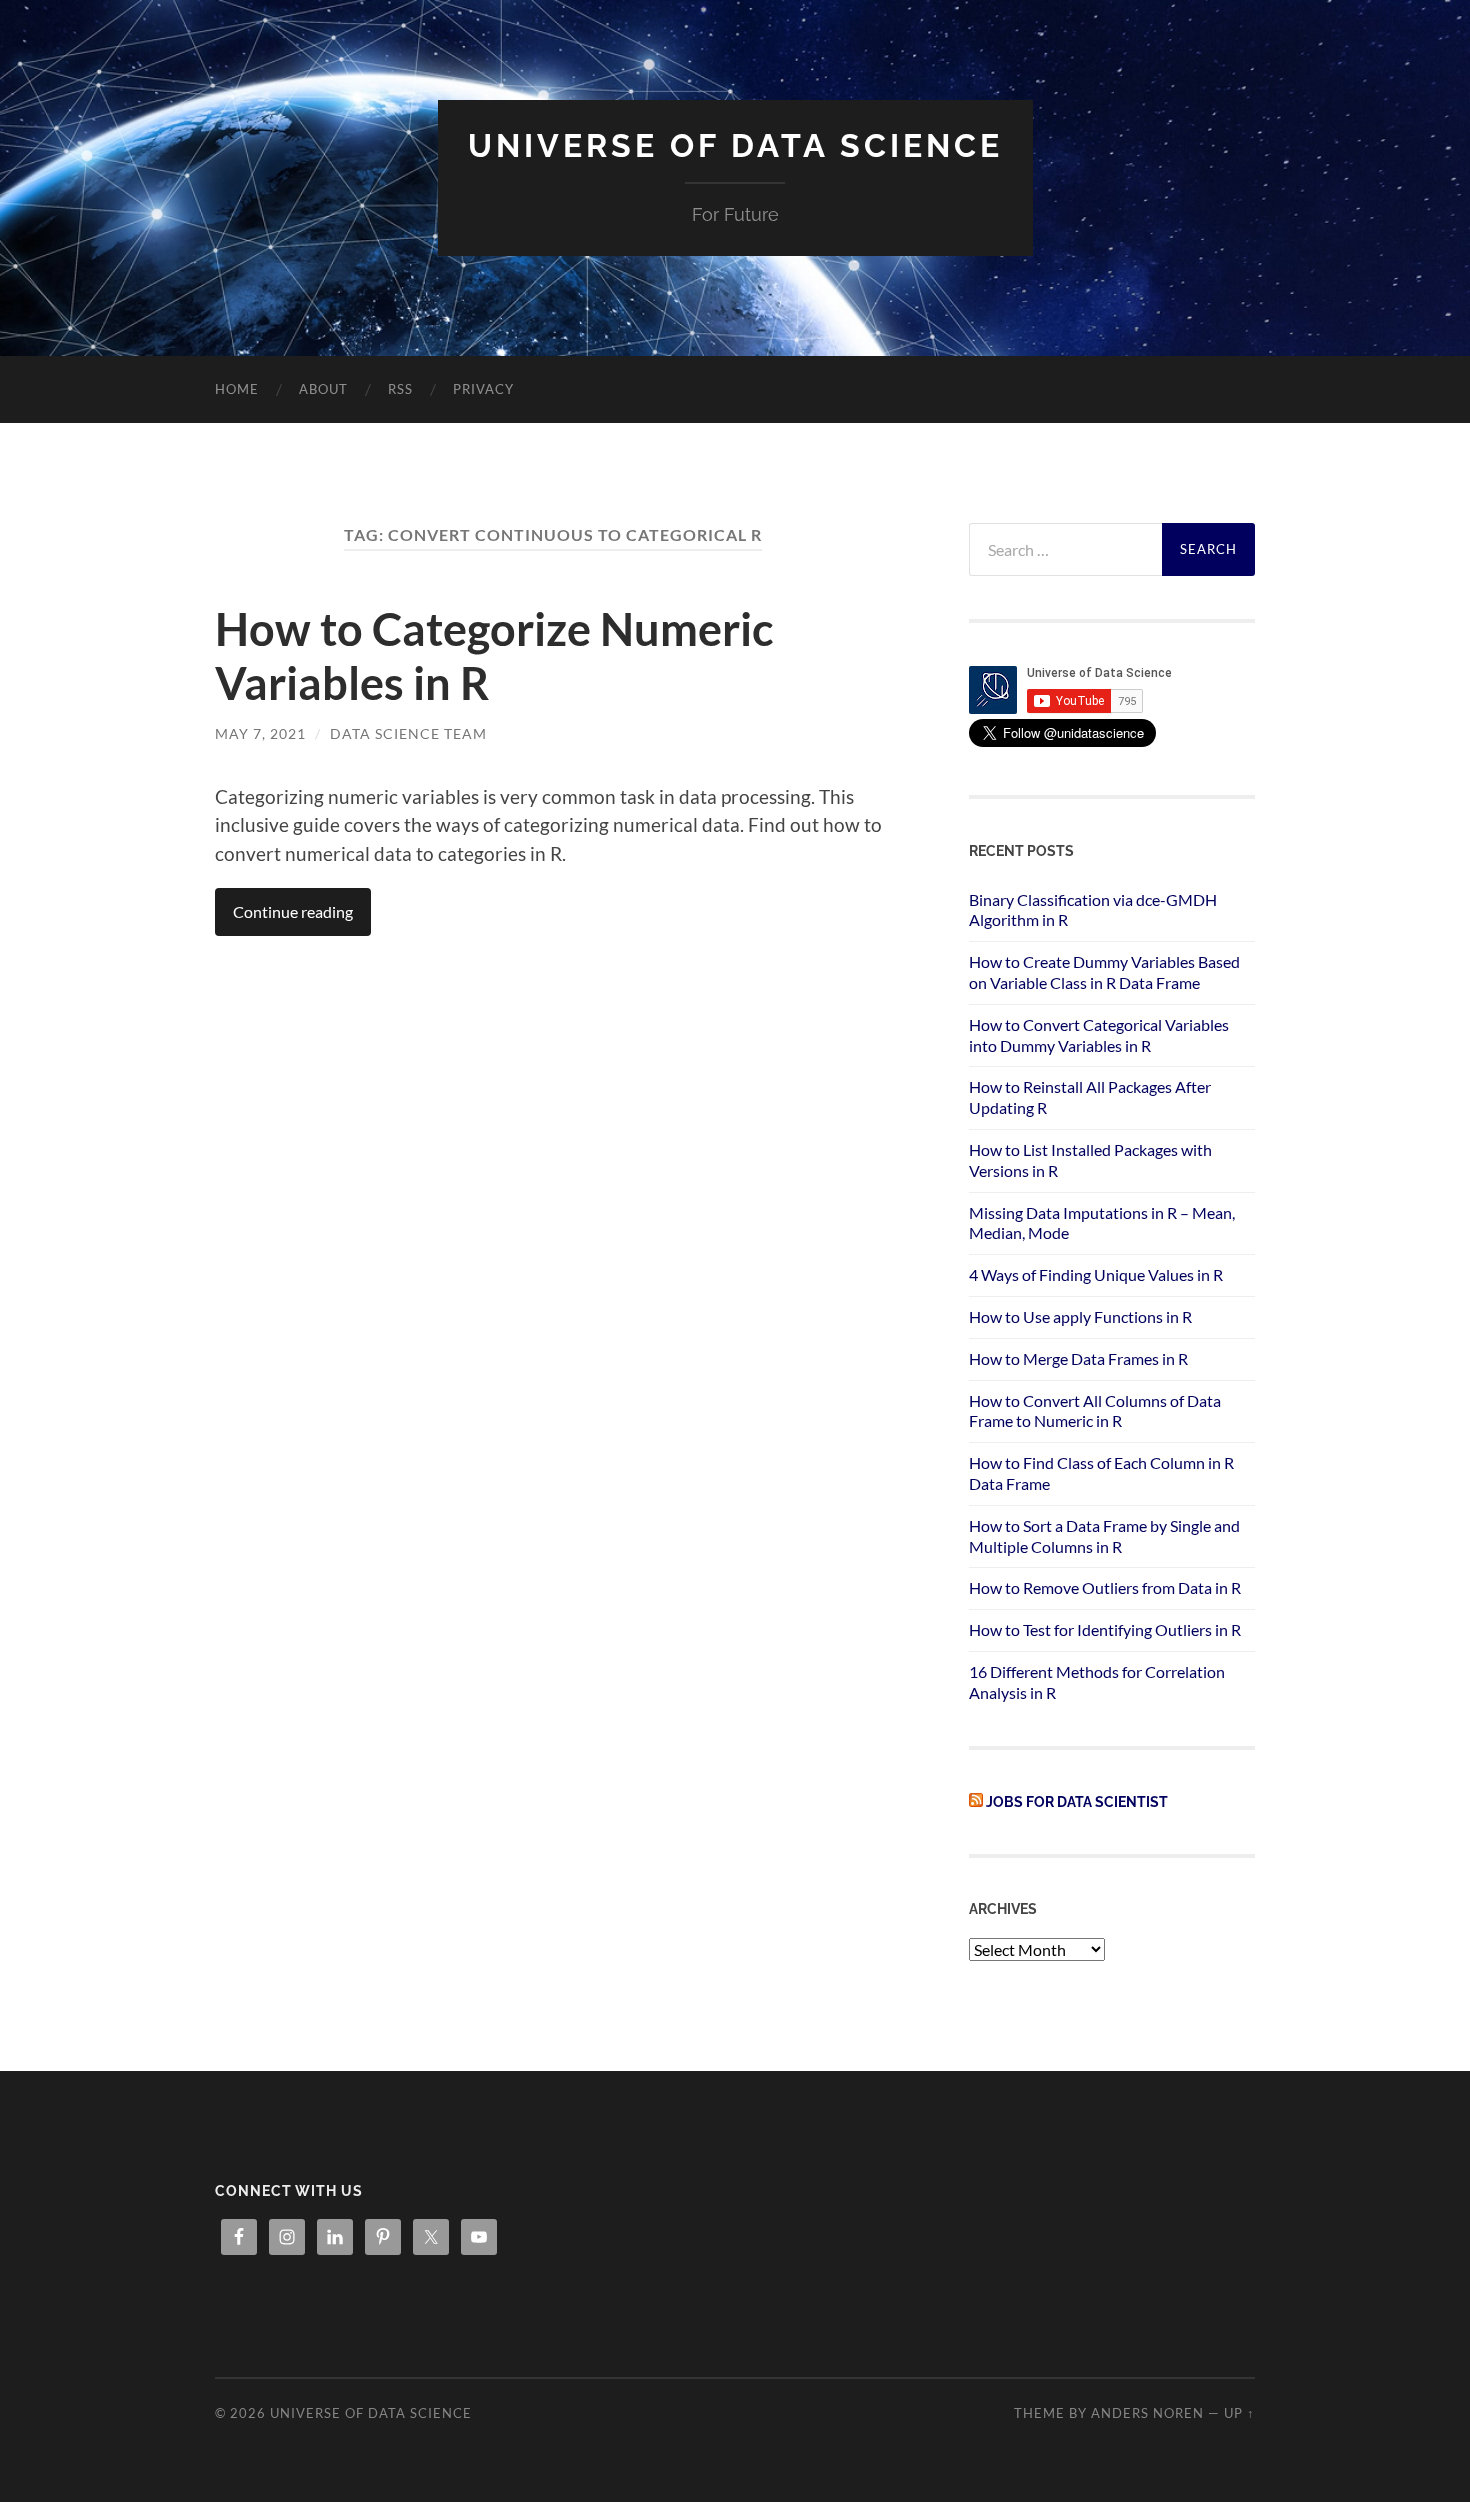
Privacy (483, 389)
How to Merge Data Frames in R (1078, 1358)
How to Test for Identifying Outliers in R (1105, 1629)
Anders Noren (1147, 2413)
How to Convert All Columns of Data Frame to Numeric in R (1095, 1411)
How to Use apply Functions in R (1080, 1316)
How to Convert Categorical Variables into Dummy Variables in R (1099, 1035)
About (323, 389)
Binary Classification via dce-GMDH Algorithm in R (1093, 910)
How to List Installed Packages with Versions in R (1090, 1160)
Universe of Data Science (735, 145)
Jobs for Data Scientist (1077, 1801)
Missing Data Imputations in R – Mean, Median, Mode (1102, 1223)
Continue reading (293, 911)
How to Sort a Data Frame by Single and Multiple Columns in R (1104, 1536)
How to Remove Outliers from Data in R (1105, 1587)
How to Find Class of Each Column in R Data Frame (1101, 1473)
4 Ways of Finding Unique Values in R (1096, 1274)
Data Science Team (408, 733)
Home (237, 389)
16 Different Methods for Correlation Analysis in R (1097, 1682)
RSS (400, 389)
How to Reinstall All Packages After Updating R (1090, 1097)
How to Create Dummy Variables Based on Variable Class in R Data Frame (1104, 972)
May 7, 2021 (260, 733)
